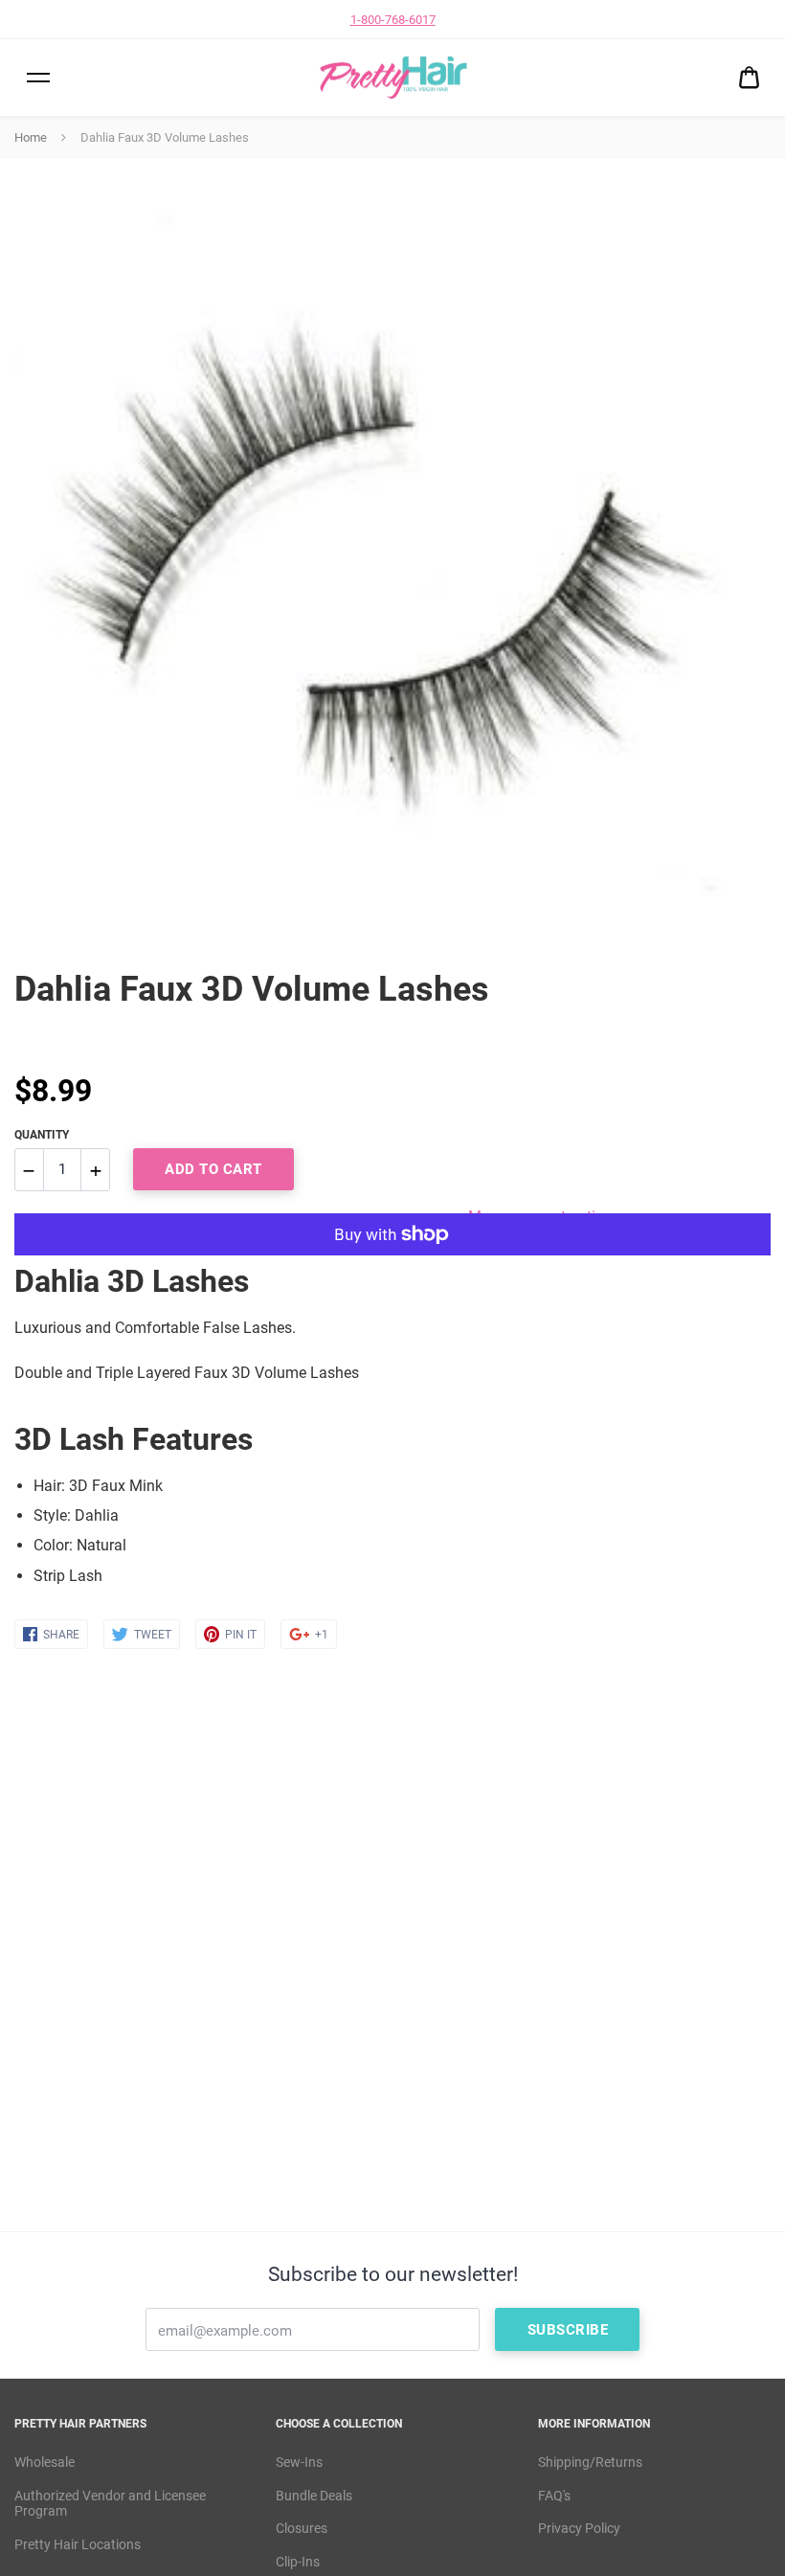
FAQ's (554, 2496)
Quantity (42, 1135)
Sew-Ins (299, 2462)
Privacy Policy (579, 2528)
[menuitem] (749, 78)
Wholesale (45, 2462)
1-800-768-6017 (393, 20)
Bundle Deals (314, 2496)
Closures (302, 2528)
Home (31, 137)
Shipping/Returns (590, 2462)
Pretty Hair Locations (78, 2544)
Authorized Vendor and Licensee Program (110, 2504)
